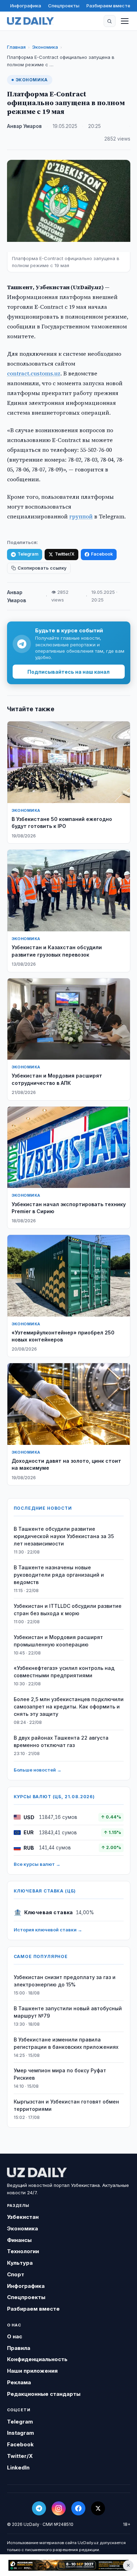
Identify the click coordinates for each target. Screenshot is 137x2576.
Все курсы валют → (37, 1864)
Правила (19, 2348)
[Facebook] (78, 2508)
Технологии (23, 2251)
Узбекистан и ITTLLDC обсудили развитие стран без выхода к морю (68, 1610)
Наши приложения (32, 2371)
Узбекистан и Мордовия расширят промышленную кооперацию (58, 1641)
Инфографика (26, 6)
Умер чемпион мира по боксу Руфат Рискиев (60, 2074)
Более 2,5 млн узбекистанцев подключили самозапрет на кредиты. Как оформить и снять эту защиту (69, 1707)
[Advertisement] (68, 2565)
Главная (16, 47)
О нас (15, 2336)
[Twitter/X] (98, 2508)
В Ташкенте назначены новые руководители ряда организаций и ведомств (59, 1575)
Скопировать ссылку (42, 568)
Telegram (28, 554)
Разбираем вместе (108, 6)
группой (81, 516)
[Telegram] (39, 2508)
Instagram (21, 2433)
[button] (110, 21)
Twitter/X (65, 554)
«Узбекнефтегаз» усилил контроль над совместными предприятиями (64, 1672)
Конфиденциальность (37, 2359)
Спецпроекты (64, 6)
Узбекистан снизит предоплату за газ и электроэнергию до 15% (65, 1981)
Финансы (19, 2240)
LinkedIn (18, 2468)
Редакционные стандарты (44, 2394)
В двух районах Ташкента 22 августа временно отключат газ (61, 1741)
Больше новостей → (38, 1770)
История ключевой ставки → (48, 1930)
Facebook (102, 554)
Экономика (45, 47)
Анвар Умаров (24, 126)
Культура (20, 2263)
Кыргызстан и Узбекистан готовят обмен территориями (66, 2105)
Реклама (19, 2382)
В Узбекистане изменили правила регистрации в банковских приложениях (66, 2043)
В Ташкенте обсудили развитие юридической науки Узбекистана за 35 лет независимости (64, 1536)
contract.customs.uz (34, 373)
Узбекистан (23, 2217)
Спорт (16, 2274)
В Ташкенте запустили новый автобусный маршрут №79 (68, 2012)
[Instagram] (59, 2508)
